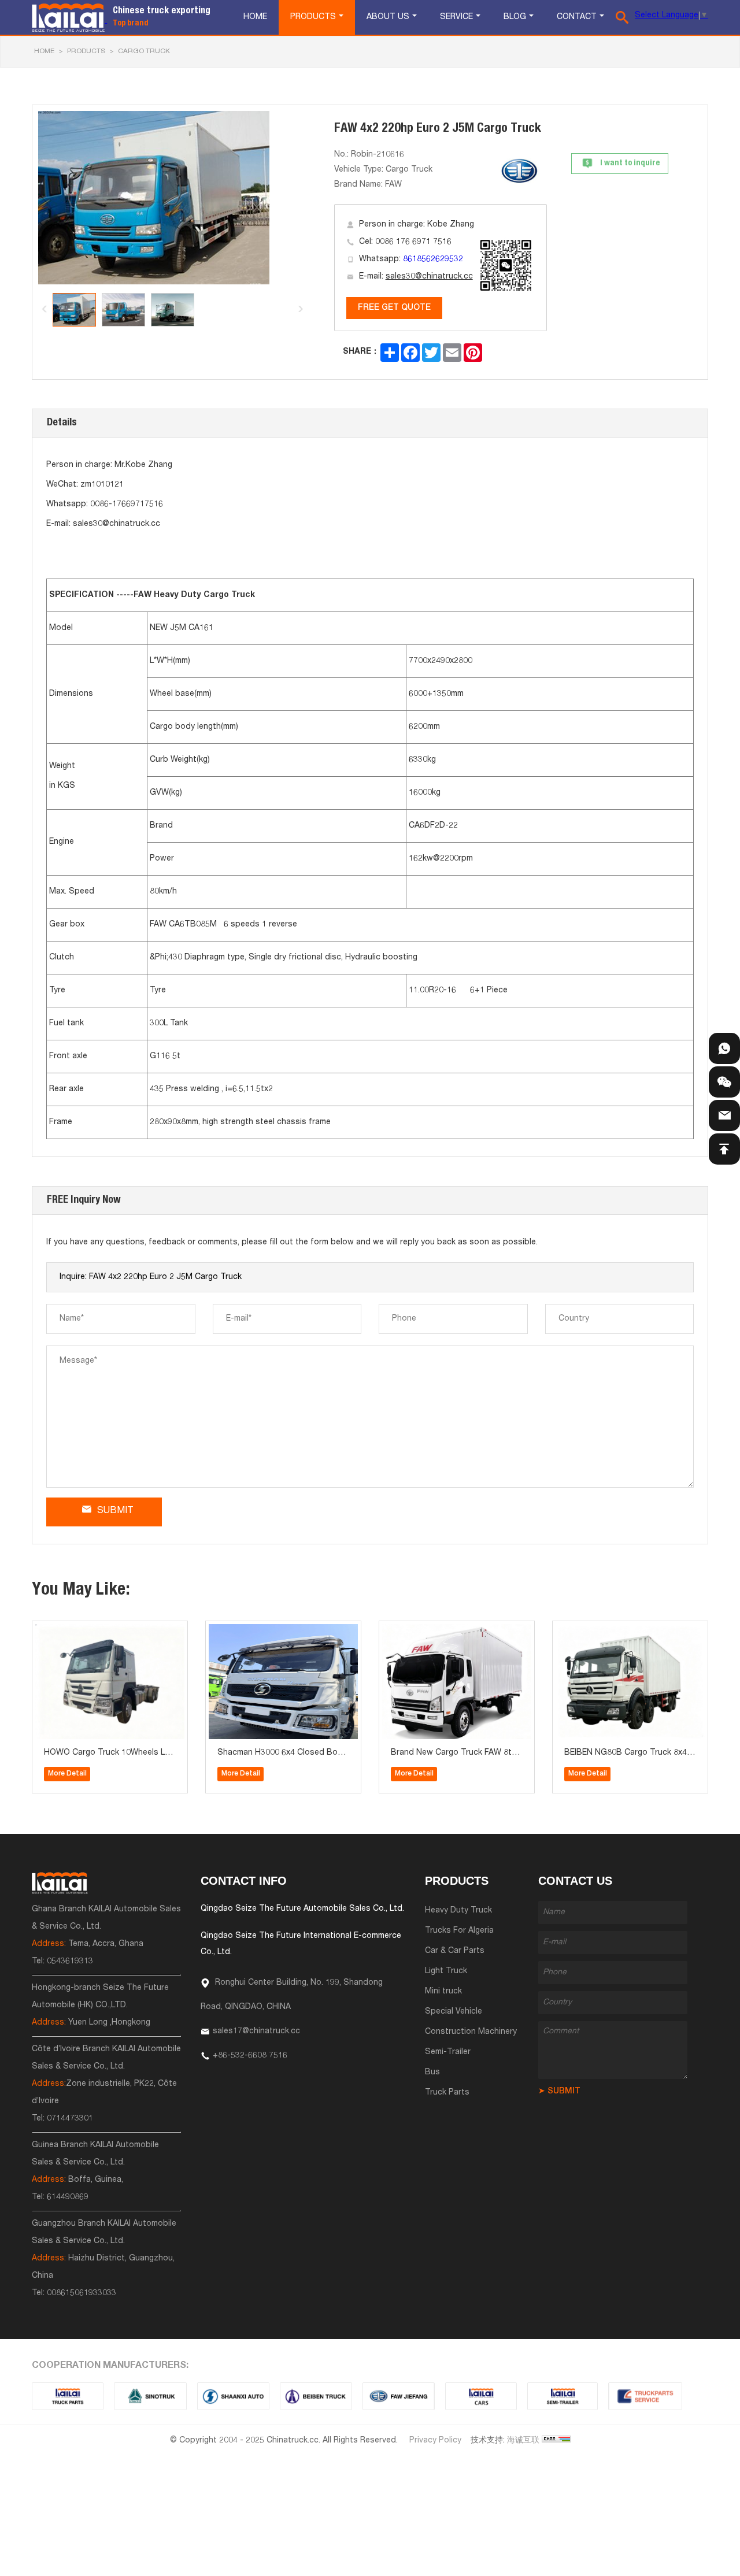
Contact (577, 17)
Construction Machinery (471, 2032)
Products (313, 17)
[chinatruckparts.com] (645, 2396)
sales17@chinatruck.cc (256, 2032)
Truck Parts (447, 2093)
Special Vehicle (454, 2012)
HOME (44, 51)
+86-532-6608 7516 (250, 2056)
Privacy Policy (435, 2441)
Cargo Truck (144, 51)
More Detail (67, 1774)
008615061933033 (82, 2293)
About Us (388, 17)
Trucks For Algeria (459, 1931)
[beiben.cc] (316, 2396)
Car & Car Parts (455, 1951)
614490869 (68, 2197)
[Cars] (481, 2396)
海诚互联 (523, 2441)
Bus (432, 2073)
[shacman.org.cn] (233, 2396)
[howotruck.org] (150, 2396)
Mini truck (443, 1992)
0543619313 (70, 1962)
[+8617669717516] (724, 1048)
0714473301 (70, 2119)
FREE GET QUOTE (394, 308)
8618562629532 (433, 260)
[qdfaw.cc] (399, 2396)
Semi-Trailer (448, 2052)
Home (255, 17)
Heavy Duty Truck (458, 1911)
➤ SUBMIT (559, 2092)
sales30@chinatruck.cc (429, 277)
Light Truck (446, 1971)
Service (456, 17)
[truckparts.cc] (68, 2396)
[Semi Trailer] (563, 2396)
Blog (515, 17)
